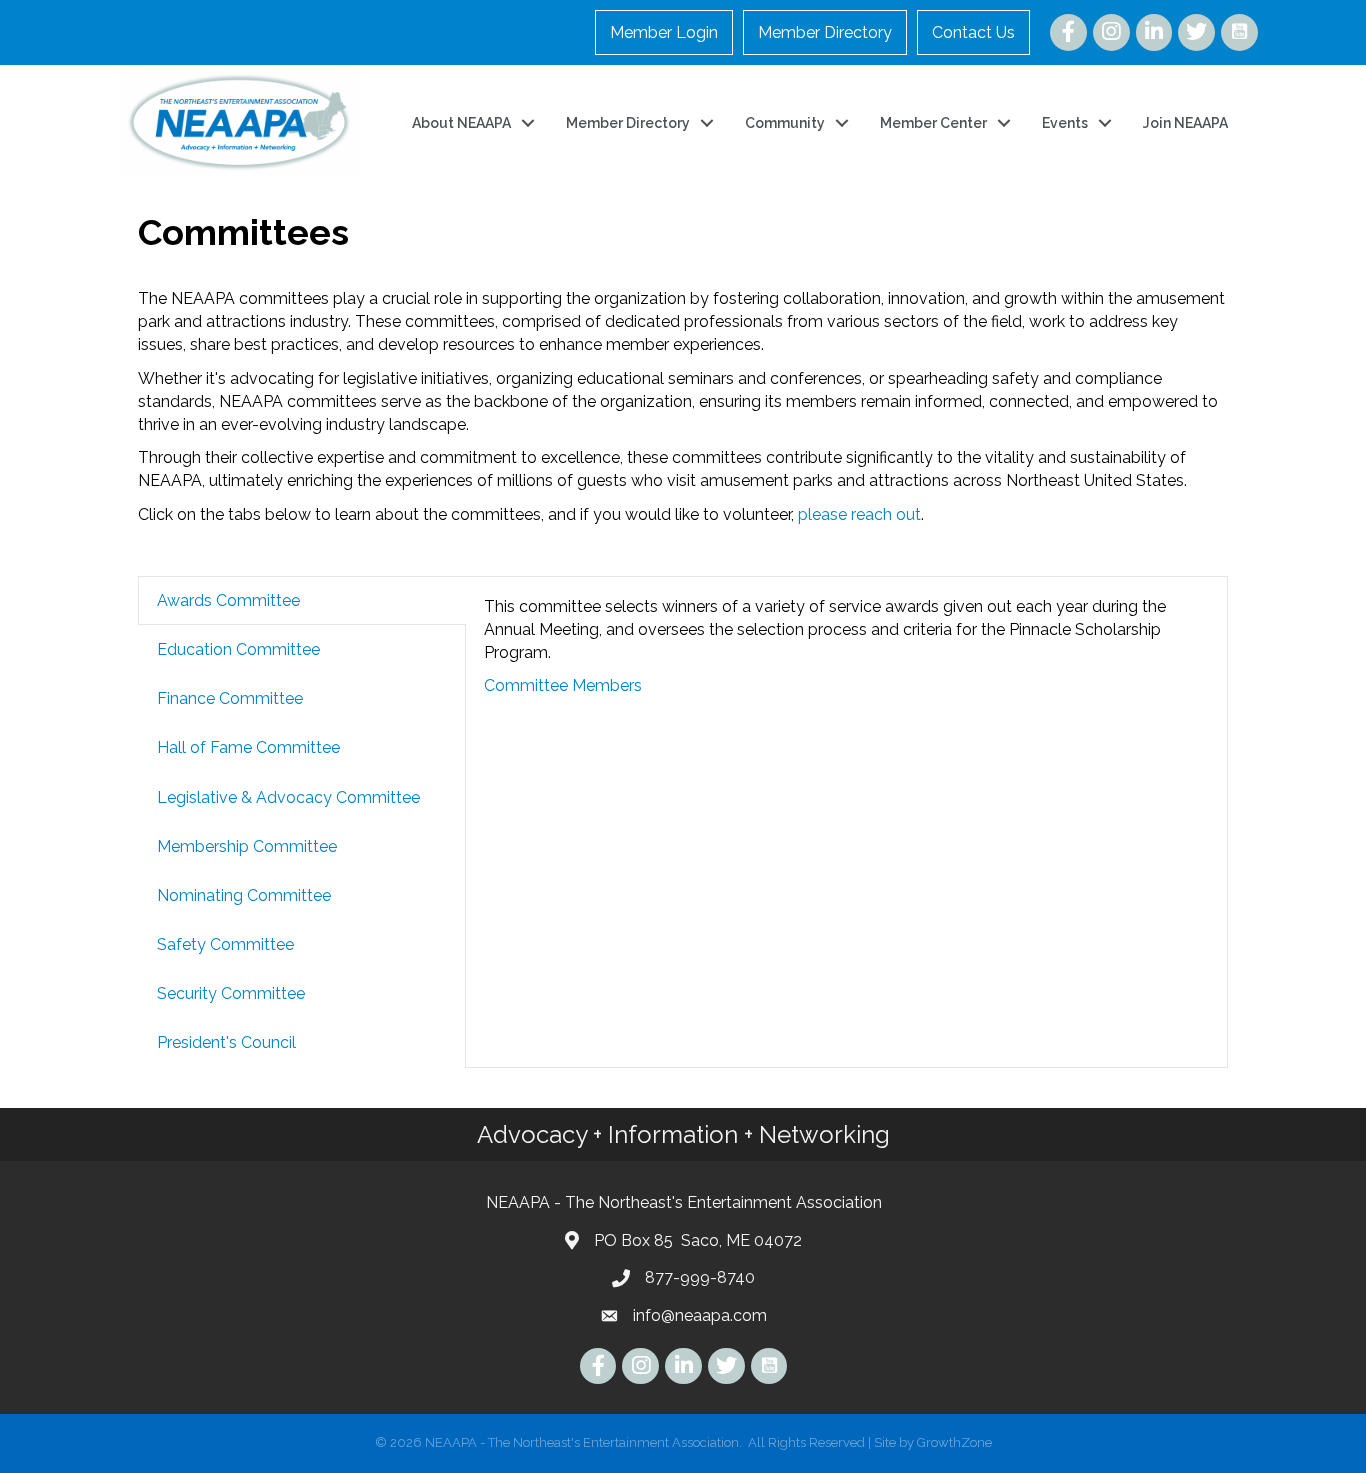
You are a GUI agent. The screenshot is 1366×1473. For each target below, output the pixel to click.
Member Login (664, 32)
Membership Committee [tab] (247, 846)
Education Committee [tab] (238, 649)
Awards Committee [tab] (228, 600)
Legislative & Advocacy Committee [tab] (288, 797)
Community (785, 123)
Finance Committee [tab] (230, 698)
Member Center (933, 123)
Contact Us (973, 32)
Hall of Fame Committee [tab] (248, 747)
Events (1065, 123)
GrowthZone (954, 1442)
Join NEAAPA (1185, 123)
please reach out (859, 514)
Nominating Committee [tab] (244, 895)
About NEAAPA (461, 123)
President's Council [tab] (226, 1042)
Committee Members (563, 685)
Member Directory (825, 32)
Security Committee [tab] (231, 993)
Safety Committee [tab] (225, 944)
